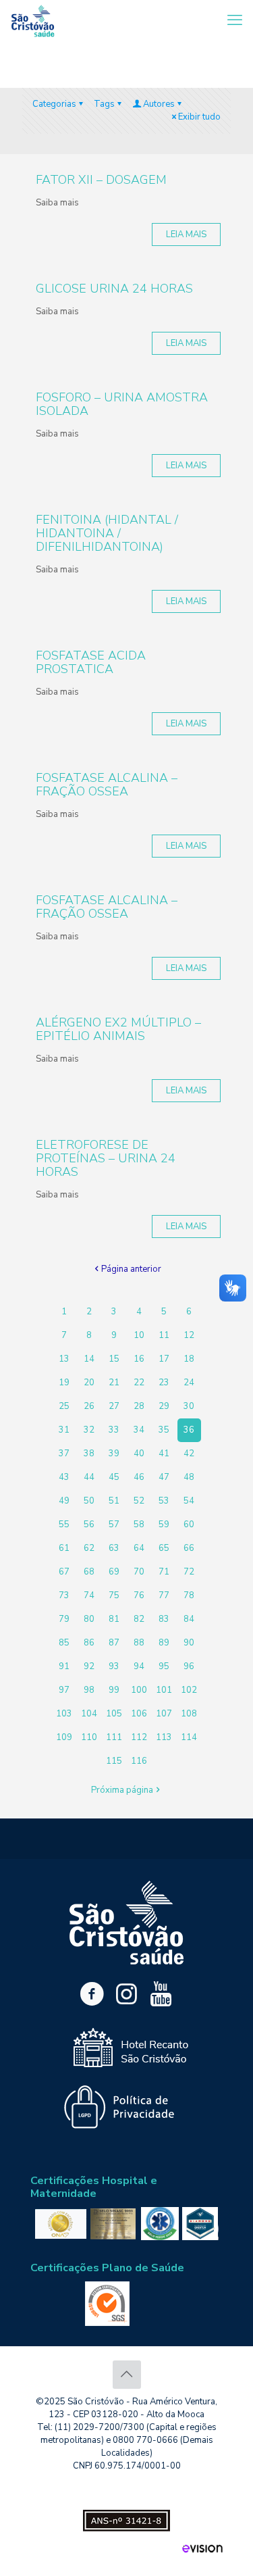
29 (164, 1406)
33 (114, 1430)
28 (139, 1406)
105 (114, 1714)
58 (139, 1525)
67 (64, 1572)
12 (189, 1335)
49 (64, 1501)
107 (164, 1714)
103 (64, 1714)
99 (114, 1690)
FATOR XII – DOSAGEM (101, 180)
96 (189, 1666)
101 (164, 1690)
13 (64, 1359)
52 (139, 1501)
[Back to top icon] (127, 2375)
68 (89, 1572)
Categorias (54, 104)
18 (189, 1359)
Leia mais (186, 234)
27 (114, 1406)
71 (164, 1572)
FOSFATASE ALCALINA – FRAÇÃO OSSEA (107, 785)
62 (89, 1548)
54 (189, 1501)
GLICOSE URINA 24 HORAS (114, 289)
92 (89, 1666)
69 (114, 1572)
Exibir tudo (199, 117)
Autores (159, 104)
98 (89, 1690)
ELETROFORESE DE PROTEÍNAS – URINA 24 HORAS (106, 1158)
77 (164, 1595)
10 (139, 1335)
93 (114, 1666)
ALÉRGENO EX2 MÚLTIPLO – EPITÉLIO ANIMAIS (118, 1029)
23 (164, 1383)
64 (139, 1548)
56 (89, 1525)
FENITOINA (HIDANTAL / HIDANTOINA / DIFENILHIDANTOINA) (107, 533)
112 (139, 1737)
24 (189, 1383)
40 (139, 1454)
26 (89, 1406)
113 (164, 1737)
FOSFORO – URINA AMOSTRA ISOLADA (122, 404)
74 (89, 1595)
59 (164, 1525)
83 (164, 1619)
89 (164, 1643)
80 (89, 1619)
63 (114, 1548)
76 (139, 1595)
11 (164, 1335)
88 (139, 1643)
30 (189, 1406)
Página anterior (131, 1269)
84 (189, 1619)
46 (139, 1477)
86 (89, 1643)
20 (89, 1383)
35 (164, 1430)
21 (114, 1383)
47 (164, 1477)
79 (64, 1619)
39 (114, 1454)
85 (64, 1643)
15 (114, 1359)
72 (189, 1572)
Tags (104, 104)
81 (114, 1619)
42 (189, 1454)
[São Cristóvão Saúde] (33, 20)
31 (64, 1430)
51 (114, 1501)
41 (164, 1454)
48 (189, 1477)
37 (64, 1454)
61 (64, 1548)
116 (139, 1761)
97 (64, 1690)
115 (114, 1761)
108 (189, 1714)
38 (89, 1454)
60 (189, 1525)
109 (64, 1737)
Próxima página (122, 1790)
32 (89, 1430)
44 (89, 1477)
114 (189, 1737)
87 (114, 1643)
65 (164, 1548)
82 (139, 1619)
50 (89, 1501)
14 (89, 1359)
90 (189, 1643)
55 (64, 1525)
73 (64, 1595)
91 (64, 1666)
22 (139, 1383)
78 (189, 1595)
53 (164, 1501)
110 (89, 1737)
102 (189, 1690)
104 (89, 1714)
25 (64, 1406)
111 (114, 1737)
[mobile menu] (235, 20)
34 (139, 1430)
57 (114, 1525)
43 (64, 1477)
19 (64, 1383)
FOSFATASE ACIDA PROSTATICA (91, 662)
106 (139, 1714)
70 (139, 1572)
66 (189, 1548)
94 (139, 1666)
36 (189, 1430)
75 (114, 1595)
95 (164, 1666)
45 (114, 1477)
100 (139, 1690)
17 (164, 1359)
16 (139, 1359)
